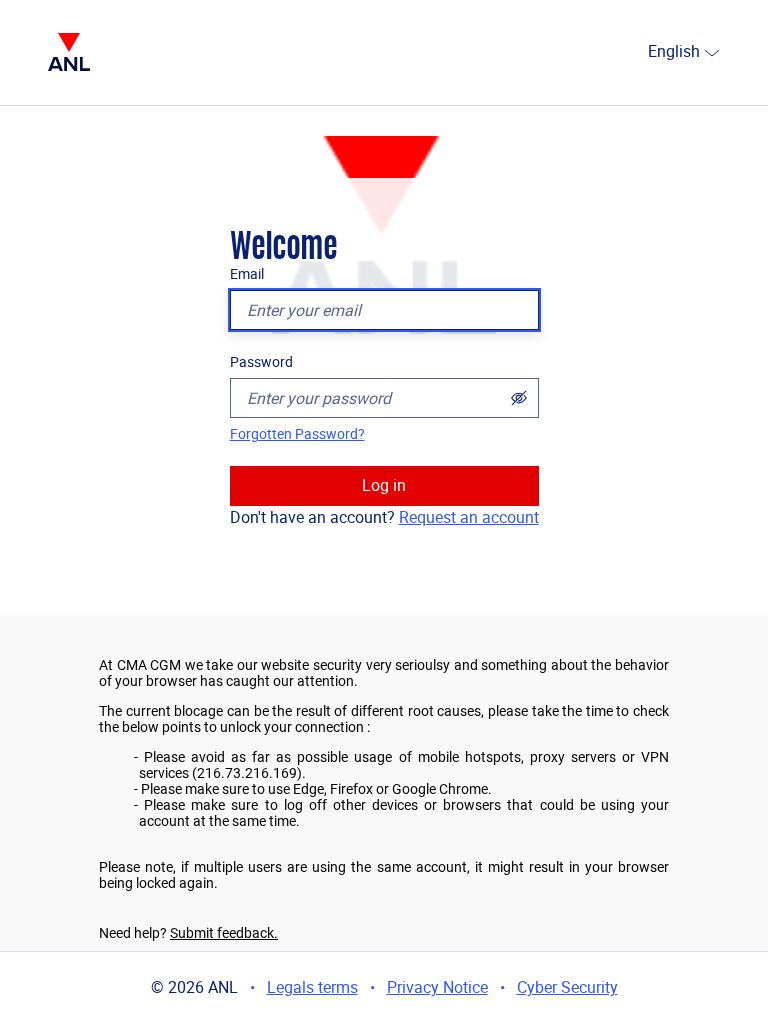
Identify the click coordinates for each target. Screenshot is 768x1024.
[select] (712, 52)
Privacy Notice (437, 987)
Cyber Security (567, 987)
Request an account (469, 517)
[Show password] (519, 398)
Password (261, 362)
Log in (384, 485)
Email (247, 274)
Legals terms (312, 987)
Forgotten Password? (297, 434)
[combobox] (640, 53)
